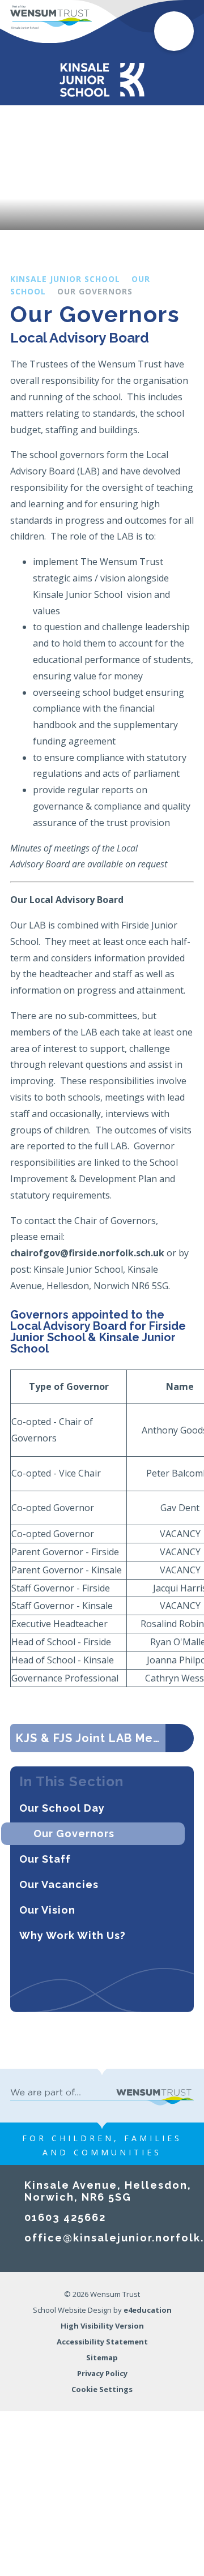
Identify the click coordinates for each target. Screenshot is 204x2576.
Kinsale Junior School (65, 279)
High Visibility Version (102, 2326)
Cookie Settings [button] (102, 2389)
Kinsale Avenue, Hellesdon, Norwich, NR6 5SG (108, 2191)
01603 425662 (65, 2217)
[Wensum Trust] (51, 17)
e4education (148, 2310)
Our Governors (95, 291)
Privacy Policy (102, 2373)
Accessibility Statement (102, 2342)
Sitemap (102, 2357)
